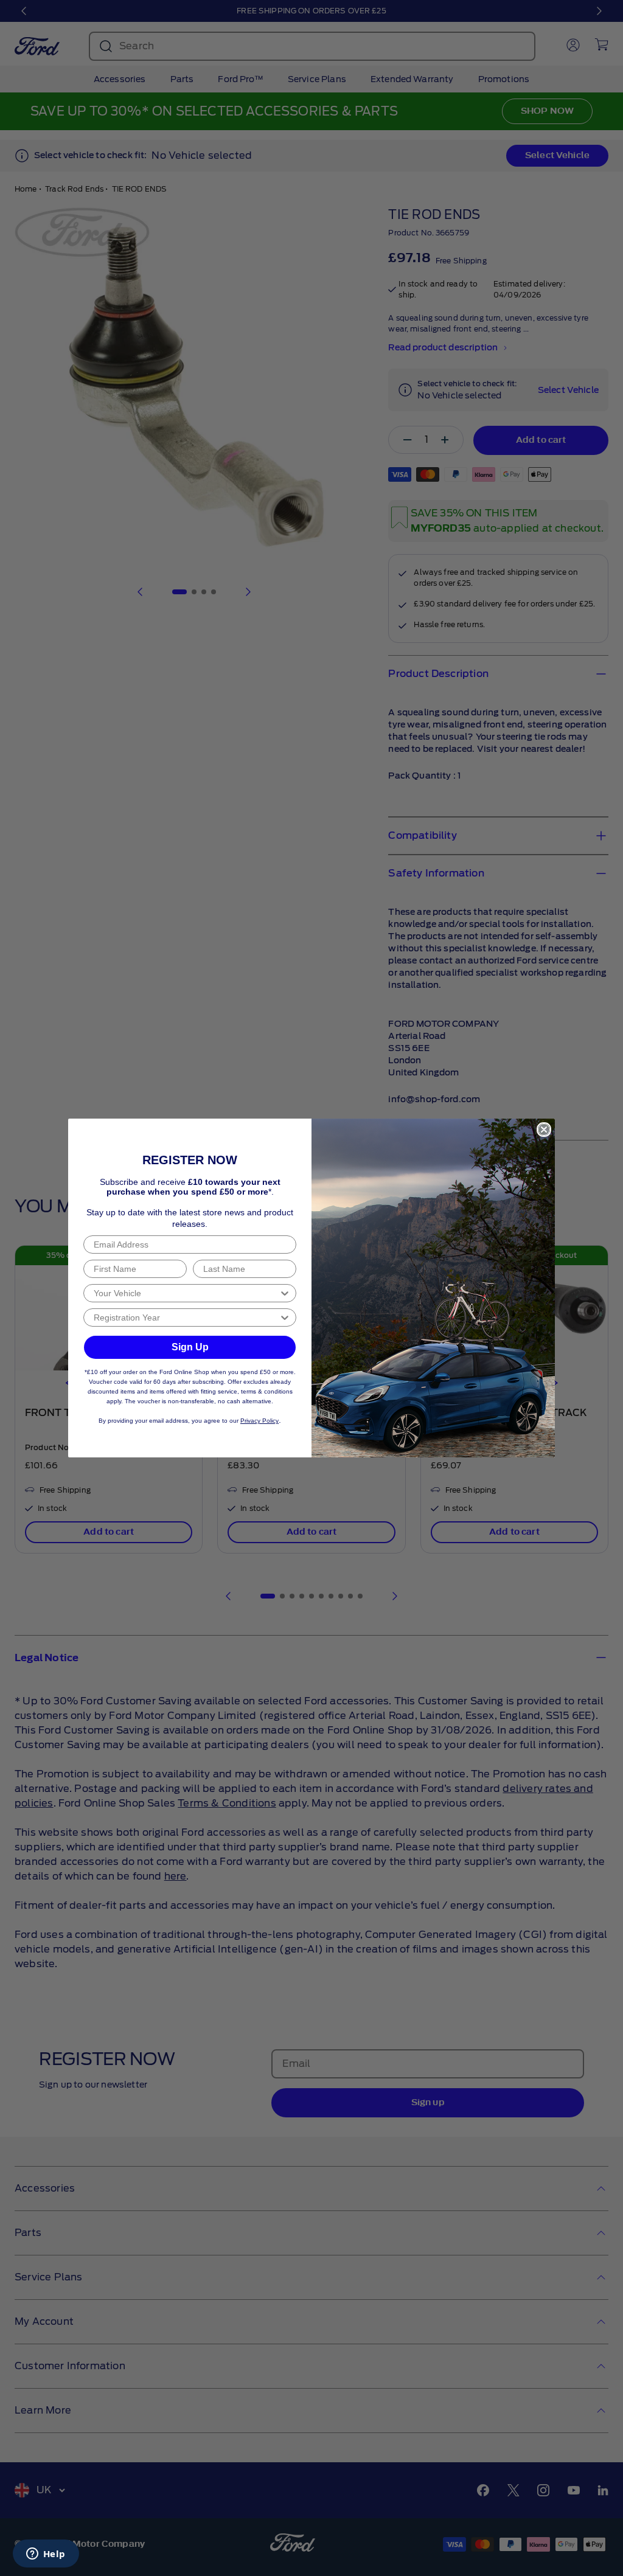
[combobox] (186, 1293)
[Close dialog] (544, 1130)
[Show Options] (285, 1293)
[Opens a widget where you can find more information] (46, 2555)
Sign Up (190, 1347)
